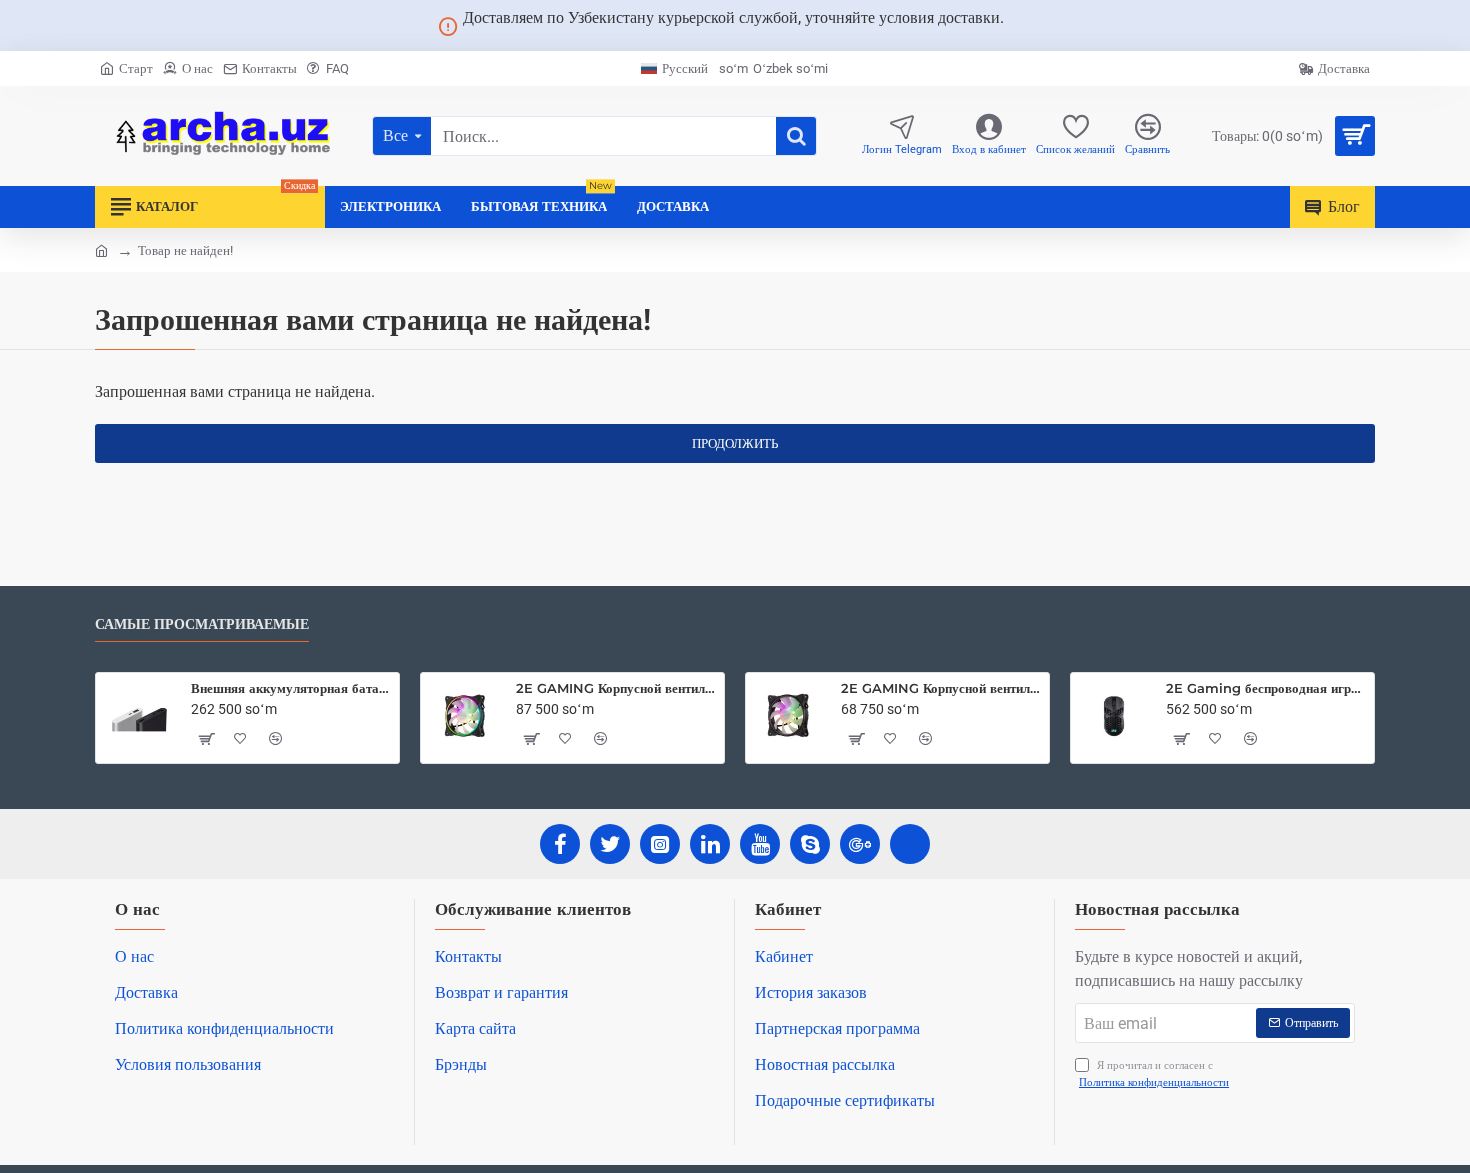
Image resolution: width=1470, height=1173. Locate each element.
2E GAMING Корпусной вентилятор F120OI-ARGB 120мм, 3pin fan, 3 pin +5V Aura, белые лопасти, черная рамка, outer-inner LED (616, 688)
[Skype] (810, 844)
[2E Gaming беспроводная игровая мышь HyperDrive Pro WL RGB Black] (1114, 716)
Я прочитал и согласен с (1154, 1074)
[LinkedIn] (710, 844)
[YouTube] (760, 844)
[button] (206, 739)
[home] (101, 249)
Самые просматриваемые (202, 624)
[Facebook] (560, 844)
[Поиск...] (796, 136)
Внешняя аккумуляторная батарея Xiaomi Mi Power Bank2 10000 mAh (291, 688)
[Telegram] (910, 844)
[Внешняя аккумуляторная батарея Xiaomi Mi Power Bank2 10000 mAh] (139, 716)
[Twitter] (610, 844)
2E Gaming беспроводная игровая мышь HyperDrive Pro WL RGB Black (1266, 688)
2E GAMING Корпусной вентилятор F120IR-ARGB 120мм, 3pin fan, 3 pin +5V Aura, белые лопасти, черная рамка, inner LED (941, 688)
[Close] (1028, 26)
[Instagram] (660, 844)
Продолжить (735, 443)
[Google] (860, 844)
